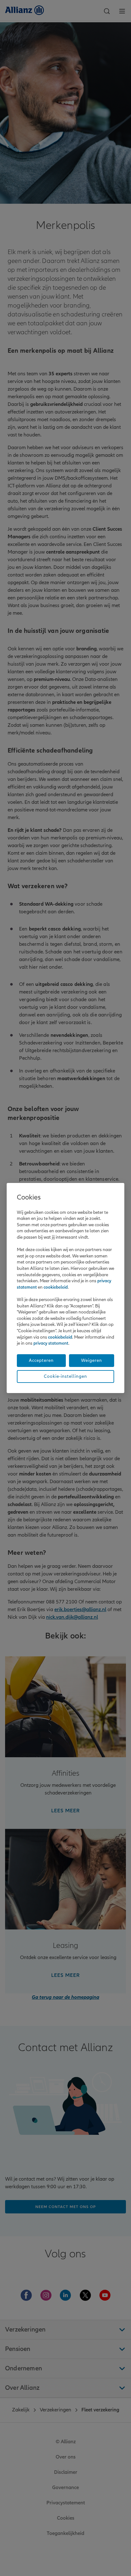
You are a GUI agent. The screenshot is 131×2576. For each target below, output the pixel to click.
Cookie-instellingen (65, 1376)
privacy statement (51, 1343)
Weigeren (92, 1360)
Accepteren (41, 1360)
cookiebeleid (56, 1287)
